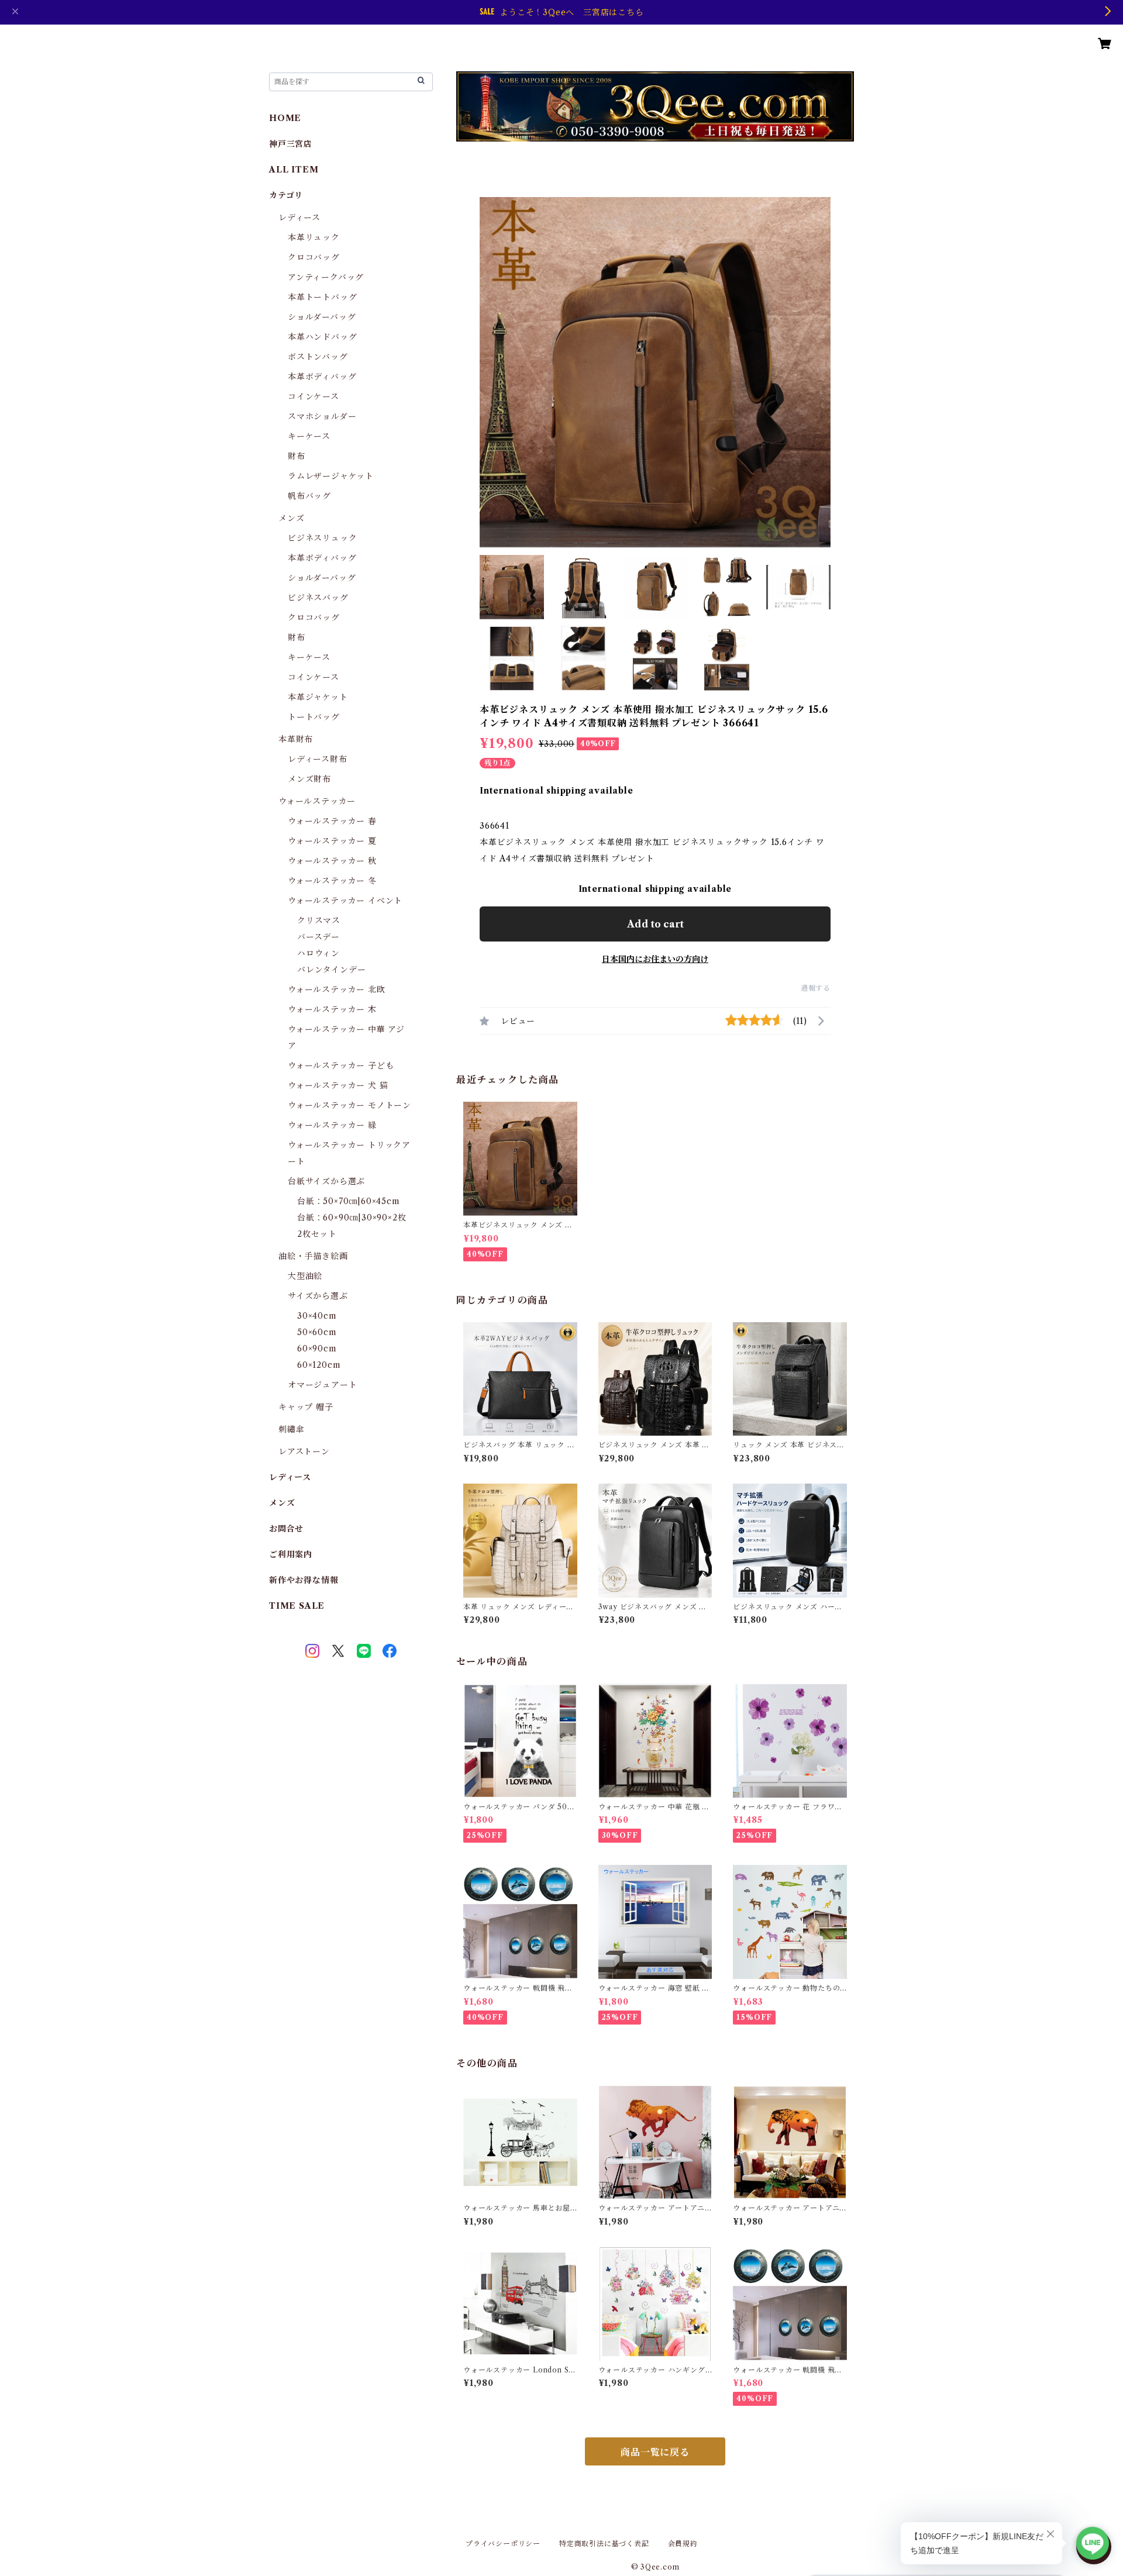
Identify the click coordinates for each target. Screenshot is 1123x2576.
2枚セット (317, 1234)
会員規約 (683, 2544)
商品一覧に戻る (655, 2452)
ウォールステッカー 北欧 (337, 989)
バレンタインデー (331, 970)
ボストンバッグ (318, 357)
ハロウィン (318, 953)
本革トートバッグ (322, 297)
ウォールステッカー (317, 801)
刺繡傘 (291, 1429)
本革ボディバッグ (322, 377)
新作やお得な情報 (304, 1580)
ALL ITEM (294, 170)
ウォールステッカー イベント (345, 901)
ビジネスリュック (322, 538)
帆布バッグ (309, 496)
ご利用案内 (291, 1554)
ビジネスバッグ (318, 598)
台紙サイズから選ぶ (326, 1181)
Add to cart (655, 924)
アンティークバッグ (326, 277)
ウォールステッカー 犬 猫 (338, 1085)
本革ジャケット (318, 697)
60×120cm (319, 1365)
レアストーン (304, 1451)
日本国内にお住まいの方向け (655, 959)
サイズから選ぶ (318, 1296)
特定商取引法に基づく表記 (604, 2544)
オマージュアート (322, 1385)
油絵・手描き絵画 (313, 1256)
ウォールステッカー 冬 (332, 881)
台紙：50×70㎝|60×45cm (349, 1201)
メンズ (291, 518)
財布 (297, 456)
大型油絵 (305, 1276)
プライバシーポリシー (503, 2544)
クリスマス (319, 920)
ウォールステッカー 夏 (332, 841)
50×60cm (317, 1332)
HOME (285, 118)
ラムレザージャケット (331, 476)
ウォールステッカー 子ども (341, 1065)
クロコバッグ (314, 257)
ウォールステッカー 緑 (332, 1125)
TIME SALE (297, 1606)
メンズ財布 (309, 779)
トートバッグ (314, 717)
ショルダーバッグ (322, 317)
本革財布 (296, 739)
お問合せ (286, 1529)
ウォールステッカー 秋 (332, 861)
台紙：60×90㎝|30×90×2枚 (352, 1218)
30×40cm (317, 1316)
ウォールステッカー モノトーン (349, 1105)
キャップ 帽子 (306, 1407)
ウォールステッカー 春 (332, 821)
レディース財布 (318, 759)
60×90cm (317, 1349)
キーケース (309, 436)
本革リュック (314, 237)
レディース (299, 218)
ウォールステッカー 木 (332, 1009)
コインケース (314, 396)
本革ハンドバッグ (322, 337)
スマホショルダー (322, 416)
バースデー (318, 937)
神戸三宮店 (291, 144)
